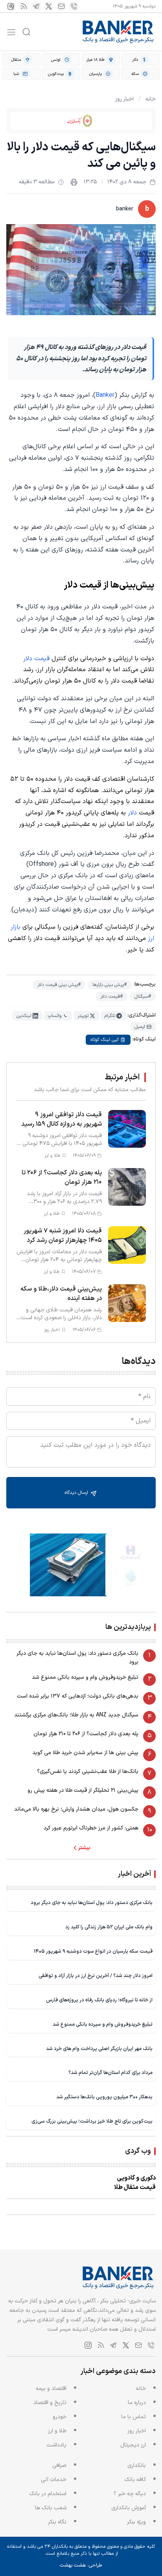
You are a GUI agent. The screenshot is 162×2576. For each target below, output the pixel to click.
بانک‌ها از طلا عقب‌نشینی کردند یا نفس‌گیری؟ (88, 1772)
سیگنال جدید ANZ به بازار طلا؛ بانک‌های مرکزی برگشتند (76, 1715)
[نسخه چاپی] (74, 182)
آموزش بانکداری (129, 2508)
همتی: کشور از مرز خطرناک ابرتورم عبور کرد (91, 1828)
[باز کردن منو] (11, 32)
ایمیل (140, 1027)
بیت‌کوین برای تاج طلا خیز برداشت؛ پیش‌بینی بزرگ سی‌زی (92, 2121)
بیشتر (84, 1848)
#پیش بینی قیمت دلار (59, 985)
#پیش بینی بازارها (110, 985)
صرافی (59, 2466)
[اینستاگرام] (11, 6)
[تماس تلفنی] (74, 6)
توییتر (83, 1016)
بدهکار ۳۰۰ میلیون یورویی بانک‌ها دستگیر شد (104, 2097)
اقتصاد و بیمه (51, 2389)
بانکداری (137, 2466)
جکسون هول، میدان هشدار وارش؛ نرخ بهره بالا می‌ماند (76, 1809)
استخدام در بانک (48, 2494)
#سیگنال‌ (143, 997)
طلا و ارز (57, 2431)
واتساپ (54, 1016)
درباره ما (137, 2403)
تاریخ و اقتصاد (50, 2403)
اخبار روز (124, 99)
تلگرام (110, 1016)
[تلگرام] (36, 6)
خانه (151, 99)
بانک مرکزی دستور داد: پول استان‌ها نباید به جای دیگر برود (77, 1658)
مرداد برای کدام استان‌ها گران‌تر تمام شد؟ (110, 2073)
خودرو (60, 2417)
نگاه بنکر (57, 2522)
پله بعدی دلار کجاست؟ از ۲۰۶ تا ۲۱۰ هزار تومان (86, 1734)
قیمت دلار (36, 659)
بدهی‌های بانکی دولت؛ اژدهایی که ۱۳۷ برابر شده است (78, 1696)
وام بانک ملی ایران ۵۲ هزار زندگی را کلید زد (109, 1927)
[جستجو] (26, 32)
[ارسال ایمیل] (61, 6)
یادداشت (56, 2445)
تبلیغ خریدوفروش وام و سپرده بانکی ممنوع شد (85, 1677)
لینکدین (24, 1016)
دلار (132, 813)
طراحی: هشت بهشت (81, 2565)
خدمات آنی (54, 2480)
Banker (105, 395)
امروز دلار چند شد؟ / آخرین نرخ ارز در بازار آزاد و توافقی (96, 1976)
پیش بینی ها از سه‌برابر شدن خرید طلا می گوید (85, 1753)
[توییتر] (49, 6)
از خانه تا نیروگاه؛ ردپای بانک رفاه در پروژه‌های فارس (99, 2000)
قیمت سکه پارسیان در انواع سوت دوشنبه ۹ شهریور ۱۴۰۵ (93, 1951)
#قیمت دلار (111, 997)
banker (125, 209)
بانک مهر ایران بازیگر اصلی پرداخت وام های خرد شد (99, 2049)
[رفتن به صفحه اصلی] (118, 32)
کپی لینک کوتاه (105, 1040)
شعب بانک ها (51, 2508)
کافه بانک (135, 2480)
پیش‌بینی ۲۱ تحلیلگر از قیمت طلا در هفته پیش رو (83, 1790)
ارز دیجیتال (133, 2445)
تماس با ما (133, 2417)
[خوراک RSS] (24, 6)
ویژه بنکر (136, 2522)
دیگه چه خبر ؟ (130, 2494)
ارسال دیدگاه (77, 1493)
